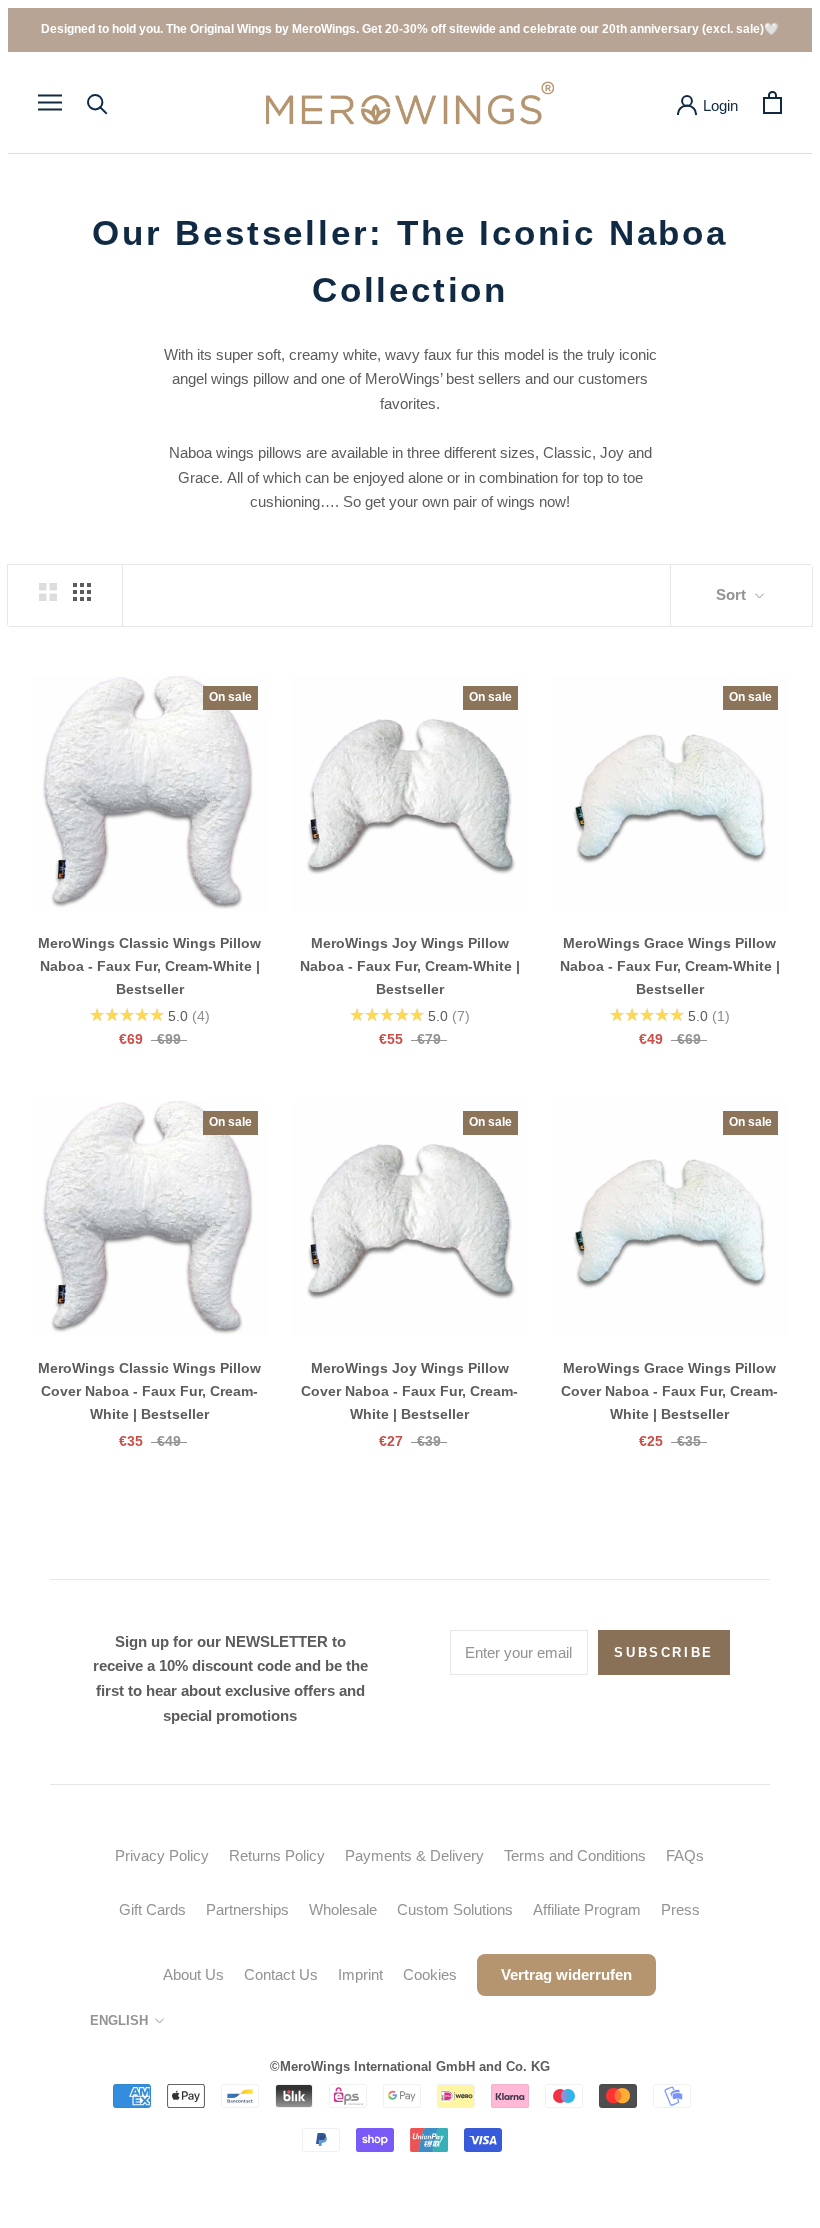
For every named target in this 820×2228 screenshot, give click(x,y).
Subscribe (663, 1652)
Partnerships (247, 1909)
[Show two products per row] (48, 592)
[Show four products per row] (82, 592)
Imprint (360, 1974)
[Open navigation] (50, 103)
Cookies (430, 1974)
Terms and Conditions (575, 1855)
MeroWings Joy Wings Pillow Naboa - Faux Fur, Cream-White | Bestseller (410, 966)
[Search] (97, 102)
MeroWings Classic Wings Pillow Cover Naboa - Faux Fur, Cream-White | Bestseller (149, 1391)
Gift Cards (152, 1909)
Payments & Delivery (414, 1855)
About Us (193, 1974)
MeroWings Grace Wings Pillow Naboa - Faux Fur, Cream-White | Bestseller (670, 966)
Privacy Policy (162, 1855)
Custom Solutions (455, 1909)
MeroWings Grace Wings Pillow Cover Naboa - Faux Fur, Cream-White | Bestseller (669, 1391)
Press (680, 1909)
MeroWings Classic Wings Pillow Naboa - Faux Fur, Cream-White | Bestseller (149, 966)
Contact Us (281, 1974)
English (119, 2020)
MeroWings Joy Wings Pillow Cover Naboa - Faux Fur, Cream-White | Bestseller (409, 1391)
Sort (733, 594)
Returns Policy (277, 1855)
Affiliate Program (587, 1909)
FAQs (685, 1855)
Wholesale (343, 1909)
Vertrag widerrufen (566, 1974)
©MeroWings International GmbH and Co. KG (410, 2066)
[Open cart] (772, 102)
